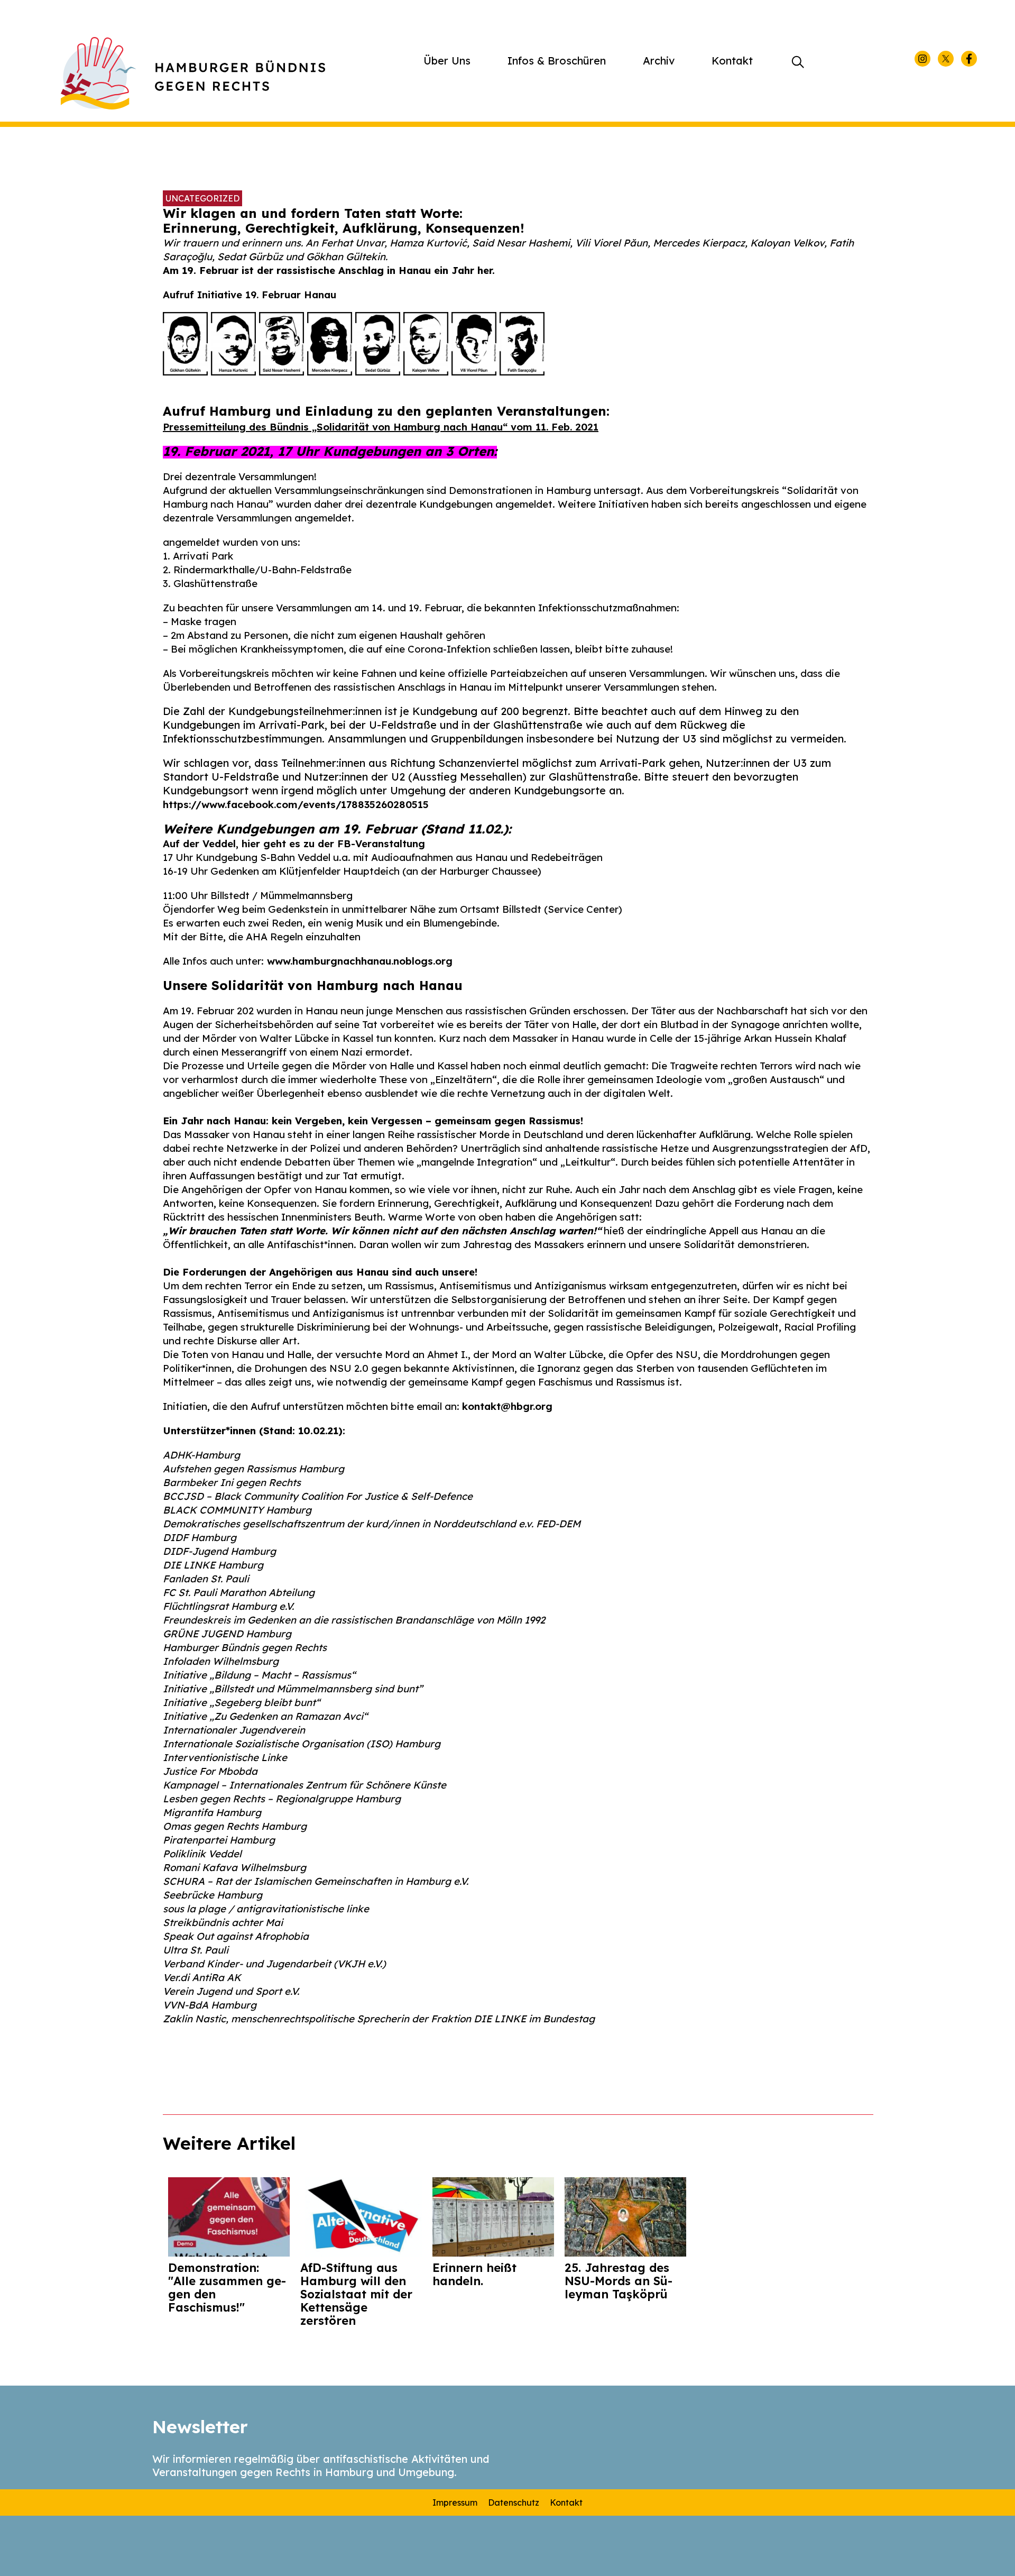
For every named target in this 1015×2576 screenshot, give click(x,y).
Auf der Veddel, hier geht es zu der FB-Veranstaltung (294, 844)
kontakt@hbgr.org (507, 1406)
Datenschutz (514, 2502)
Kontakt (732, 61)
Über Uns (447, 61)
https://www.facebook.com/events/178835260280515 (296, 804)
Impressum (455, 2502)
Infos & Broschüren (557, 61)
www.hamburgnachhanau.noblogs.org (360, 961)
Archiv (659, 61)
